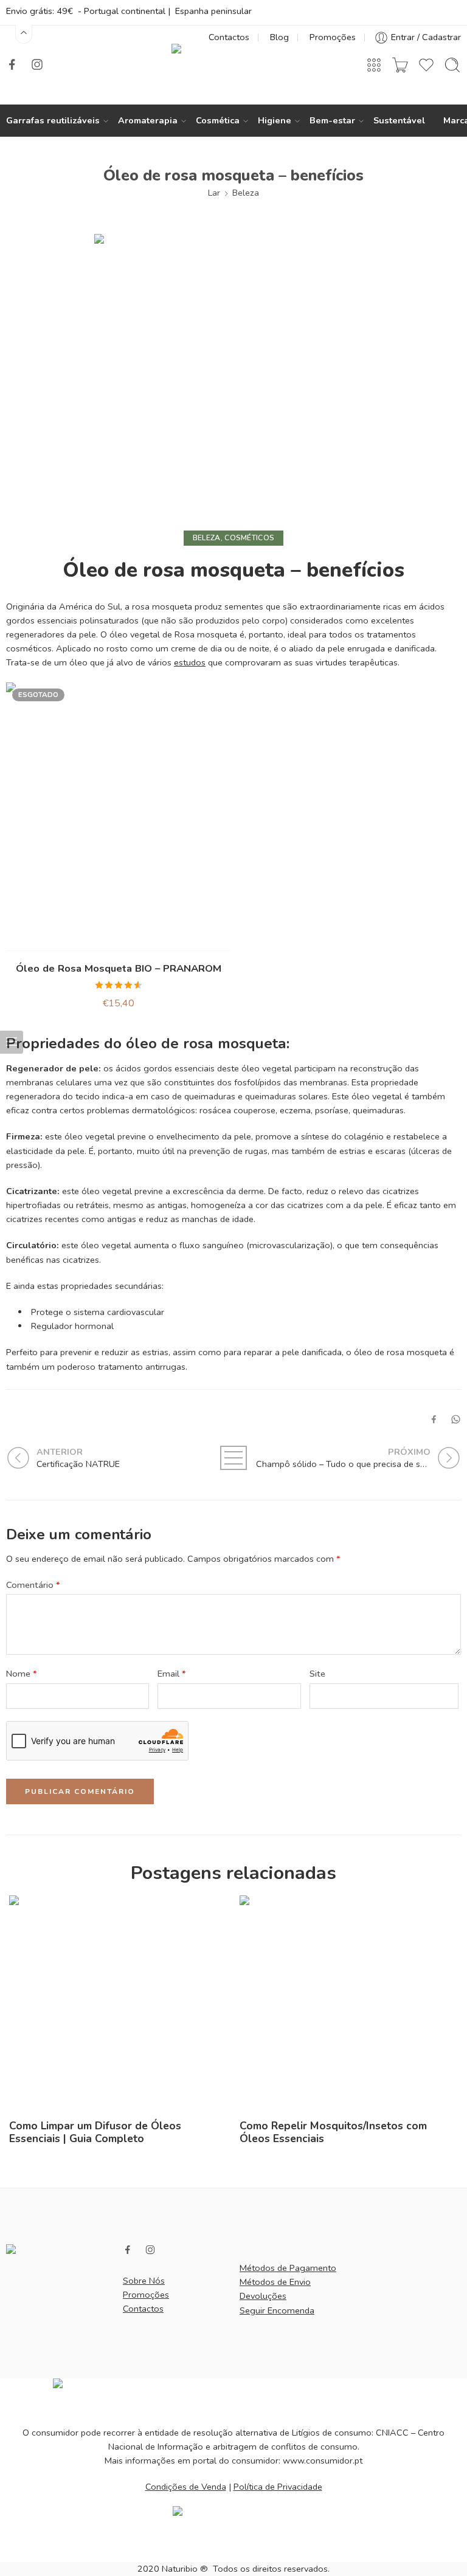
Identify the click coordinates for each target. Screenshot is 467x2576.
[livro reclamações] (233, 2528)
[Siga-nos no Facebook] (12, 64)
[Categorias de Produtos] (374, 65)
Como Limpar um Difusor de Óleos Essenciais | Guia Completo (95, 2132)
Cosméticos (249, 538)
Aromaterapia (148, 120)
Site (317, 1674)
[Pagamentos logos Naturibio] (233, 2396)
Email (172, 1674)
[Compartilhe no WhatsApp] (456, 1419)
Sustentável (399, 120)
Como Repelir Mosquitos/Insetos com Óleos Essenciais (333, 2132)
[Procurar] (452, 65)
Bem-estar (332, 120)
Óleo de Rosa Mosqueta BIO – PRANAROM (119, 968)
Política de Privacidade (278, 2487)
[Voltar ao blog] (234, 1458)
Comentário (33, 1585)
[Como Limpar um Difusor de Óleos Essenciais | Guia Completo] (118, 2004)
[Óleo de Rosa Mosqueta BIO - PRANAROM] (118, 817)
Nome (22, 1674)
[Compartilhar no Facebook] (434, 1419)
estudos (190, 662)
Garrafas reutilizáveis (53, 120)
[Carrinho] (400, 65)
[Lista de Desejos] (118, 939)
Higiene (275, 120)
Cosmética (218, 120)
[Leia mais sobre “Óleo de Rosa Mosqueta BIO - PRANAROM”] (94, 939)
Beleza (246, 193)
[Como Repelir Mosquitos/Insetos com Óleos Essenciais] (349, 2004)
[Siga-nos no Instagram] (37, 64)
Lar (214, 193)
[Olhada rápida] (143, 939)
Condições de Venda (186, 2487)
